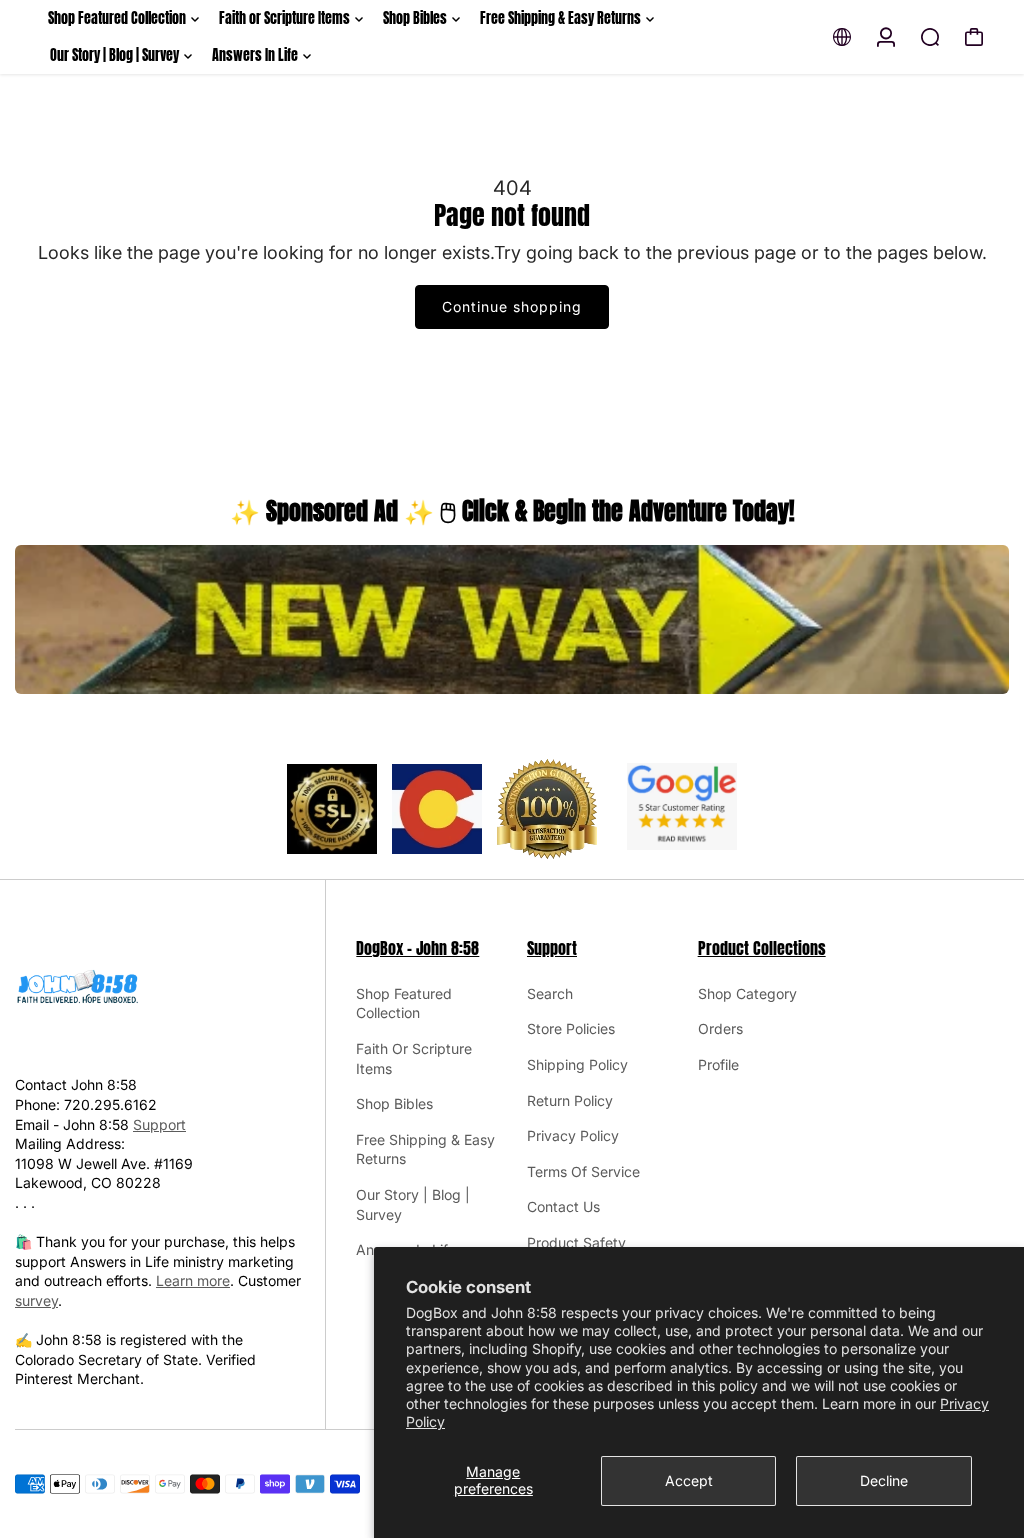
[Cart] (974, 37)
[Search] (930, 37)
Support (159, 1124)
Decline (884, 1480)
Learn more (193, 1280)
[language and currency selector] (842, 37)
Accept (689, 1480)
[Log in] (886, 37)
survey (36, 1300)
